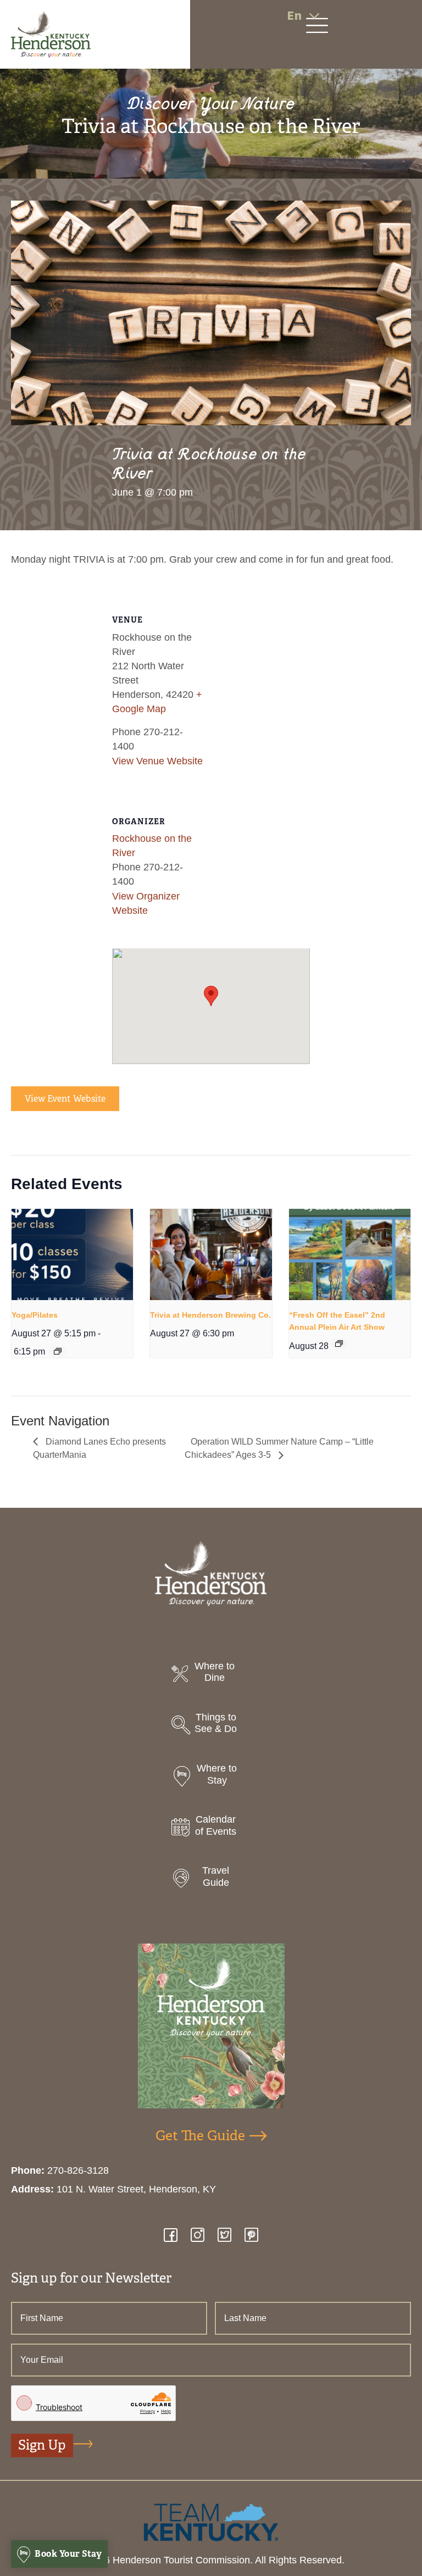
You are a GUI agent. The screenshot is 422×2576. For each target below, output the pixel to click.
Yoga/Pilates (35, 1315)
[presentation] (72, 1254)
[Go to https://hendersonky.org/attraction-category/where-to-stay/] (211, 1777)
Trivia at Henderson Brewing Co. (210, 1315)
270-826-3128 (78, 2170)
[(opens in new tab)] (211, 2522)
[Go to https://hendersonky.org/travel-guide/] (211, 1880)
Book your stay (68, 2554)
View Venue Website (157, 761)
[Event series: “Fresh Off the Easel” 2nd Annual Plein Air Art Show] (339, 1343)
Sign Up (42, 2445)
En (294, 16)
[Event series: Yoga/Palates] (58, 1351)
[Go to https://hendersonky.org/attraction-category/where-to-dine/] (211, 1675)
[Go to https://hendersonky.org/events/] (211, 1828)
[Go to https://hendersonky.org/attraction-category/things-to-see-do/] (211, 1726)
